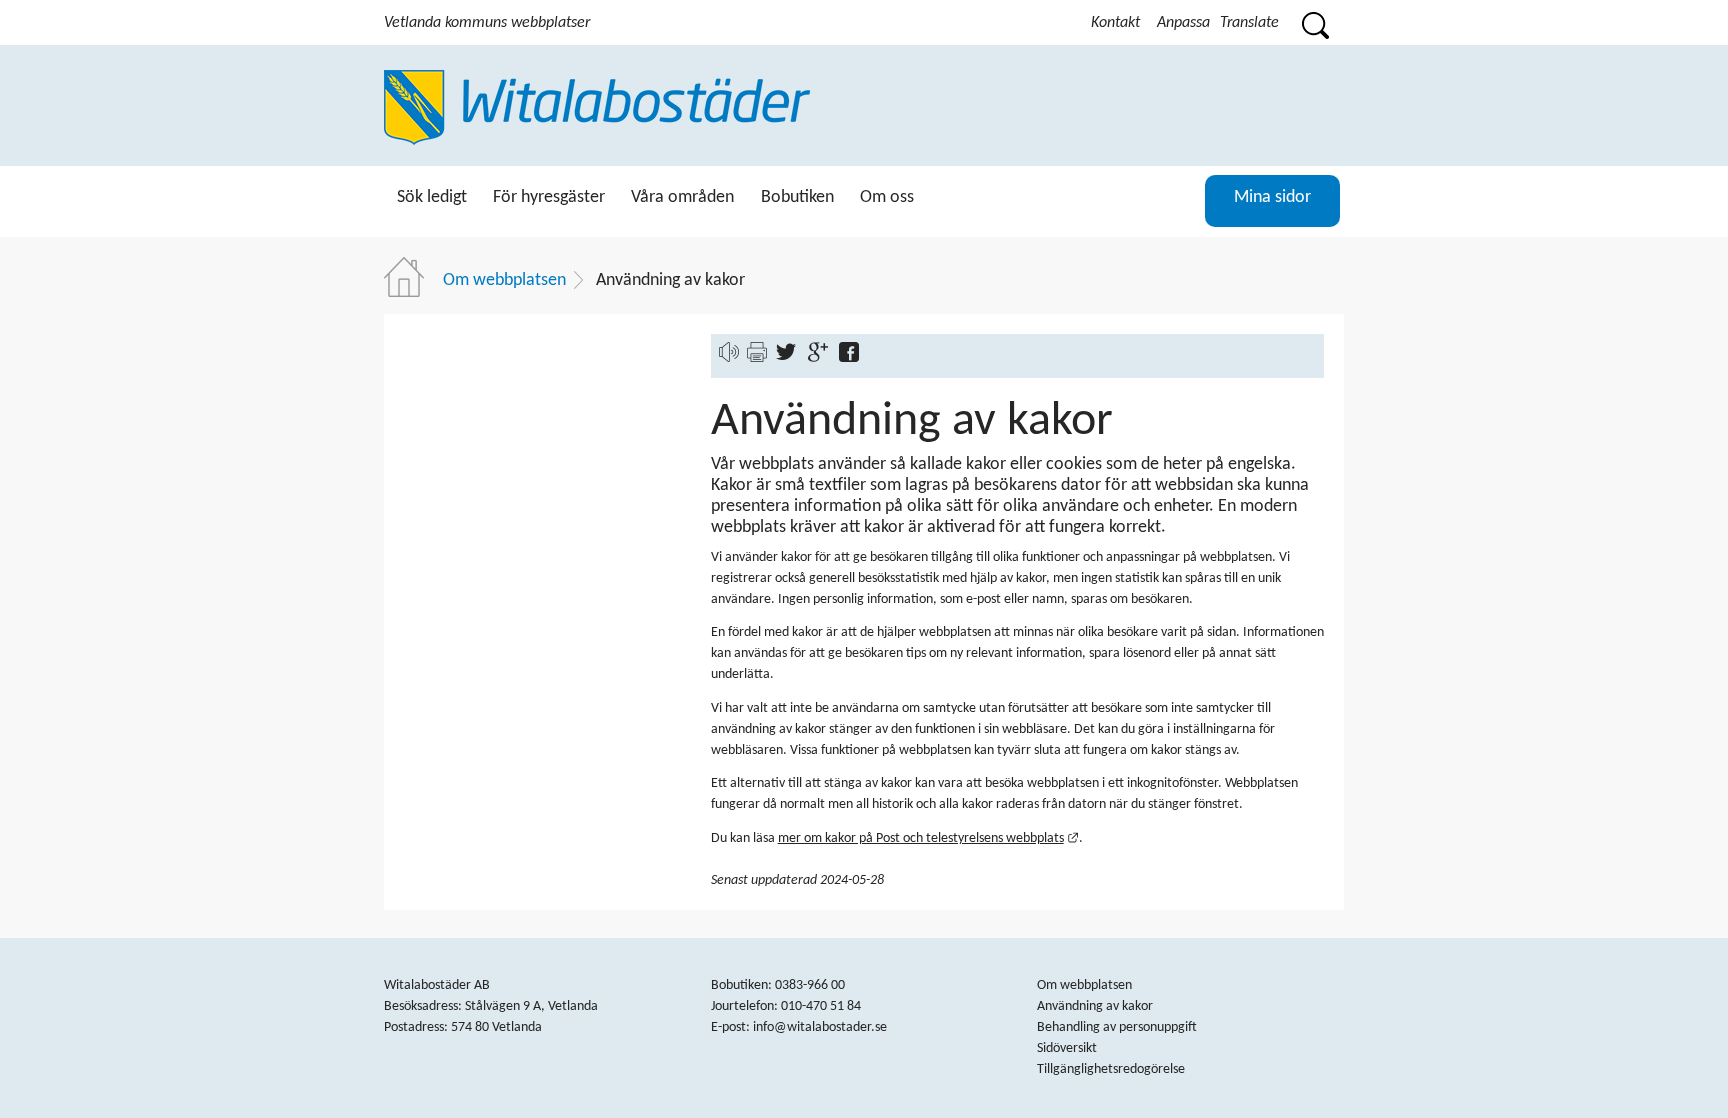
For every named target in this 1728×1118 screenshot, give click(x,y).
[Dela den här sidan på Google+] (822, 358)
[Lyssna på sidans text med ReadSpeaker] (729, 358)
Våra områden (682, 197)
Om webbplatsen (504, 280)
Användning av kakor (1095, 1006)
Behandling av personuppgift (1117, 1027)
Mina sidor (1272, 197)
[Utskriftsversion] (757, 358)
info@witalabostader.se (820, 1027)
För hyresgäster (549, 197)
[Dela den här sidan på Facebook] (853, 358)
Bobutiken (797, 197)
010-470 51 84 (821, 1006)
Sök (1314, 22)
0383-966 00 (810, 985)
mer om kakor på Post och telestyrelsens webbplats (929, 838)
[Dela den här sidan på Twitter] (790, 358)
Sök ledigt (432, 197)
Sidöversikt (1067, 1048)
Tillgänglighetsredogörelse (1111, 1069)
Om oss (887, 197)
